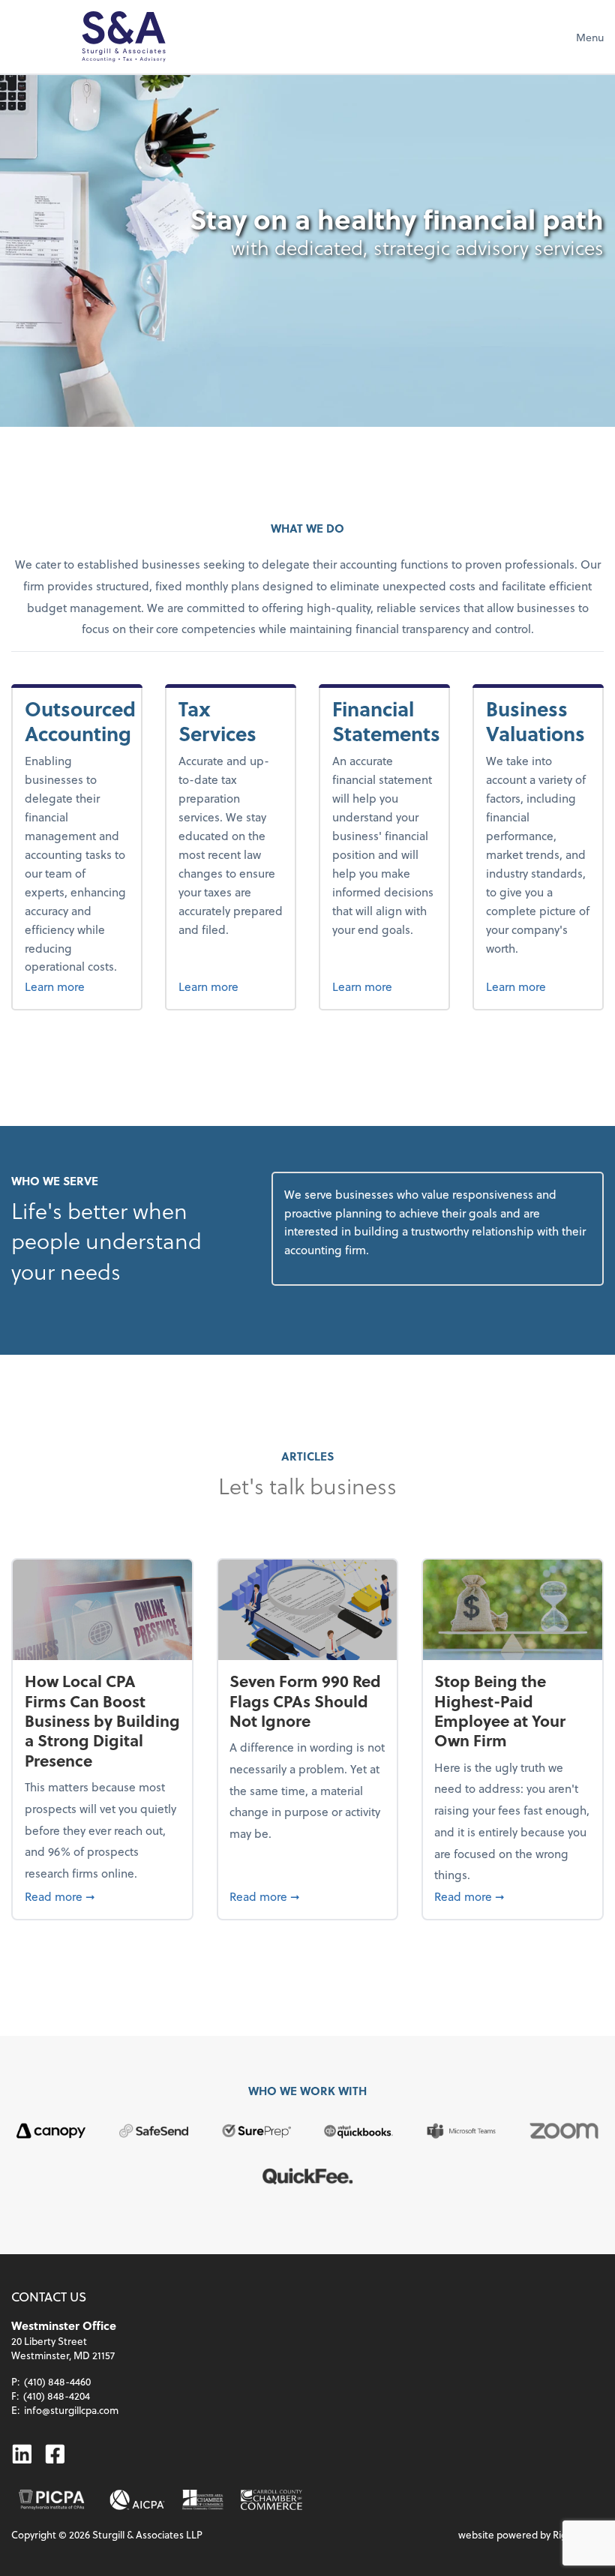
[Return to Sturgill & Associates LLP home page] (124, 37)
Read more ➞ (103, 1896)
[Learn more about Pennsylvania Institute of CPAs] (51, 2500)
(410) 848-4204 (57, 2396)
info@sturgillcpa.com (71, 2410)
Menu (590, 37)
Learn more (77, 986)
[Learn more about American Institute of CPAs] (138, 2500)
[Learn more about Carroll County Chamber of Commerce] (271, 2500)
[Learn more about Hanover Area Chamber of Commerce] (203, 2500)
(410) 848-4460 (57, 2381)
